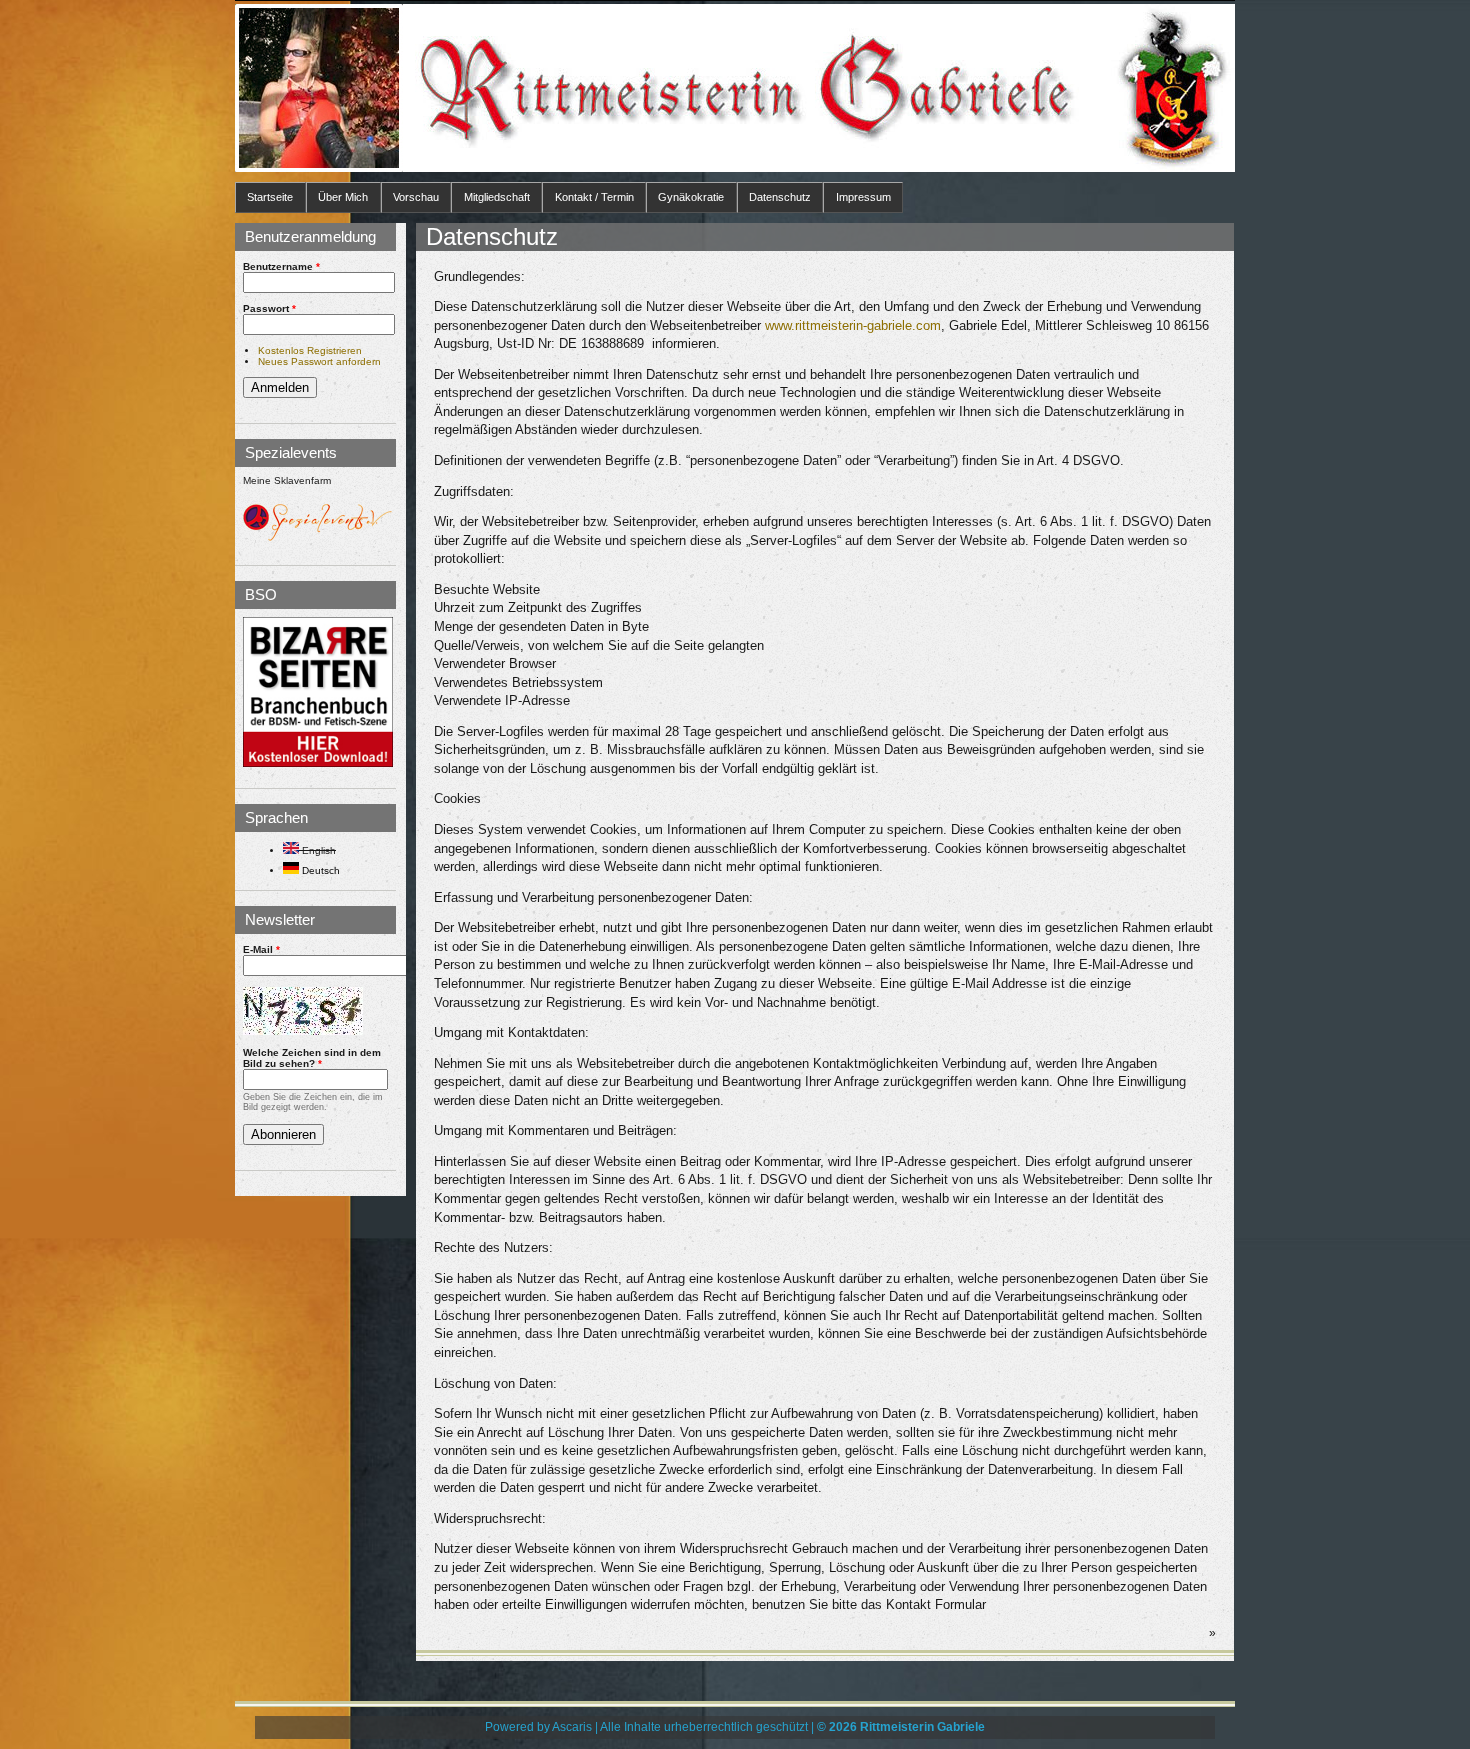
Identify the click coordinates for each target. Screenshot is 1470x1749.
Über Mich (343, 197)
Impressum (863, 197)
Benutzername (281, 266)
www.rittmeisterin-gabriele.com (853, 325)
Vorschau (416, 197)
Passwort (269, 308)
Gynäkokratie (691, 197)
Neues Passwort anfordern (319, 361)
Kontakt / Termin (594, 197)
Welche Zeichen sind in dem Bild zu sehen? (312, 1058)
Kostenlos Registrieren (310, 350)
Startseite (270, 197)
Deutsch (319, 870)
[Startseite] (319, 88)
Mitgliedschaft (497, 197)
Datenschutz (780, 197)
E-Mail (261, 949)
